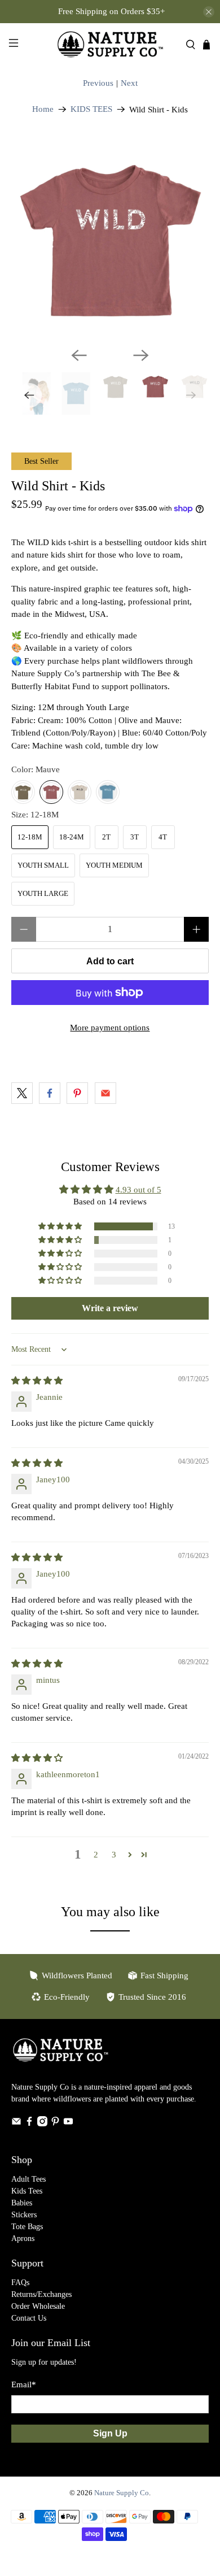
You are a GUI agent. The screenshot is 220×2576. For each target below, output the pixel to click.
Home (43, 109)
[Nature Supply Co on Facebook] (29, 2124)
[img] (37, 1381)
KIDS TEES (91, 109)
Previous (98, 83)
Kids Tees (27, 2191)
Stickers (24, 2215)
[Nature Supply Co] (110, 44)
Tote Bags (27, 2227)
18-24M (72, 837)
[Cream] (80, 792)
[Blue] (108, 792)
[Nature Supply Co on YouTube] (68, 2124)
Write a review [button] (110, 1308)
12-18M (30, 837)
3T (135, 837)
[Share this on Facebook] (50, 1093)
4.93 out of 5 (138, 1190)
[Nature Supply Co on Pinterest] (55, 2124)
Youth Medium (114, 865)
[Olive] (23, 792)
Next (129, 83)
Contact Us (29, 2318)
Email (24, 2384)
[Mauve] (51, 792)
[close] (209, 12)
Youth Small (43, 865)
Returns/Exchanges (41, 2294)
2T (106, 837)
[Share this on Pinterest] (77, 1093)
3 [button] (114, 1855)
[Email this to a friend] (105, 1093)
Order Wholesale (38, 2306)
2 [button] (96, 1855)
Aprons (23, 2238)
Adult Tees (28, 2179)
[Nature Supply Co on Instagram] (42, 2124)
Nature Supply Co (122, 2493)
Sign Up (110, 2433)
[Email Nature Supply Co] (16, 2124)
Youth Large (43, 893)
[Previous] (79, 355)
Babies (22, 2203)
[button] (61, 1226)
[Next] (141, 355)
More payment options (110, 1028)
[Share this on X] (22, 1093)
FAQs (20, 2283)
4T (163, 837)
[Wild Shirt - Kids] (110, 240)
